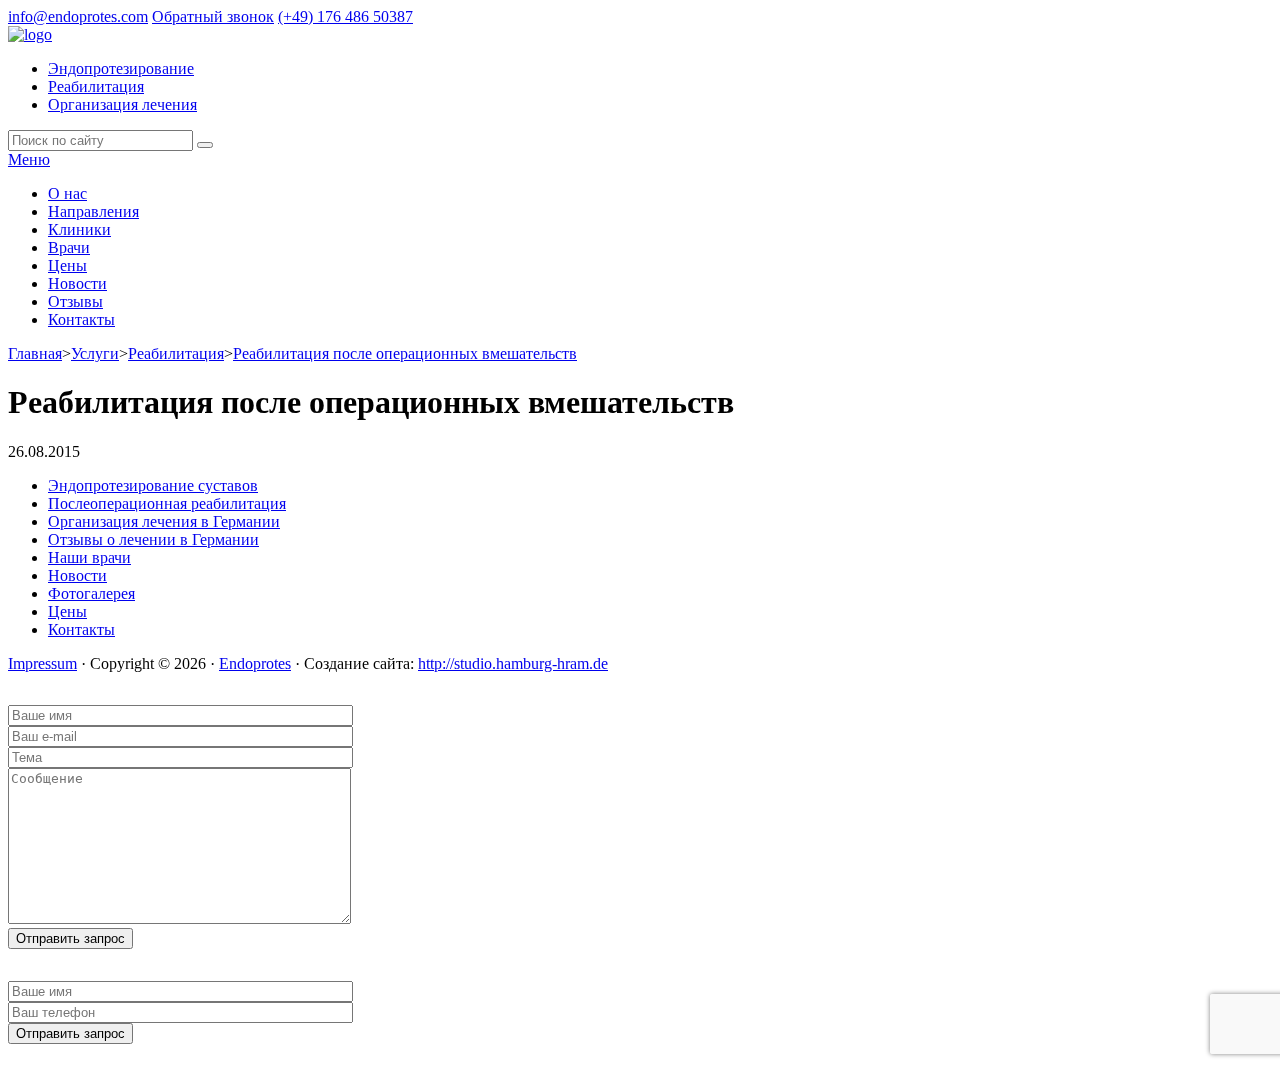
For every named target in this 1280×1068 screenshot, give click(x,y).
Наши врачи (89, 557)
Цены (67, 265)
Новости (77, 283)
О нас (67, 193)
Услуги (95, 353)
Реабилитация (96, 86)
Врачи (69, 247)
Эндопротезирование (121, 68)
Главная (35, 353)
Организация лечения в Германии (164, 521)
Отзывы (75, 301)
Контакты (81, 319)
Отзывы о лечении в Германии (153, 539)
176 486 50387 (345, 16)
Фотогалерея (91, 593)
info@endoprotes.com (78, 16)
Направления (93, 211)
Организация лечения (122, 104)
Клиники (79, 229)
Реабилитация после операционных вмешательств (405, 353)
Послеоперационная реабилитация (167, 503)
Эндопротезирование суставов (153, 485)
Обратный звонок (213, 16)
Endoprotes (255, 663)
